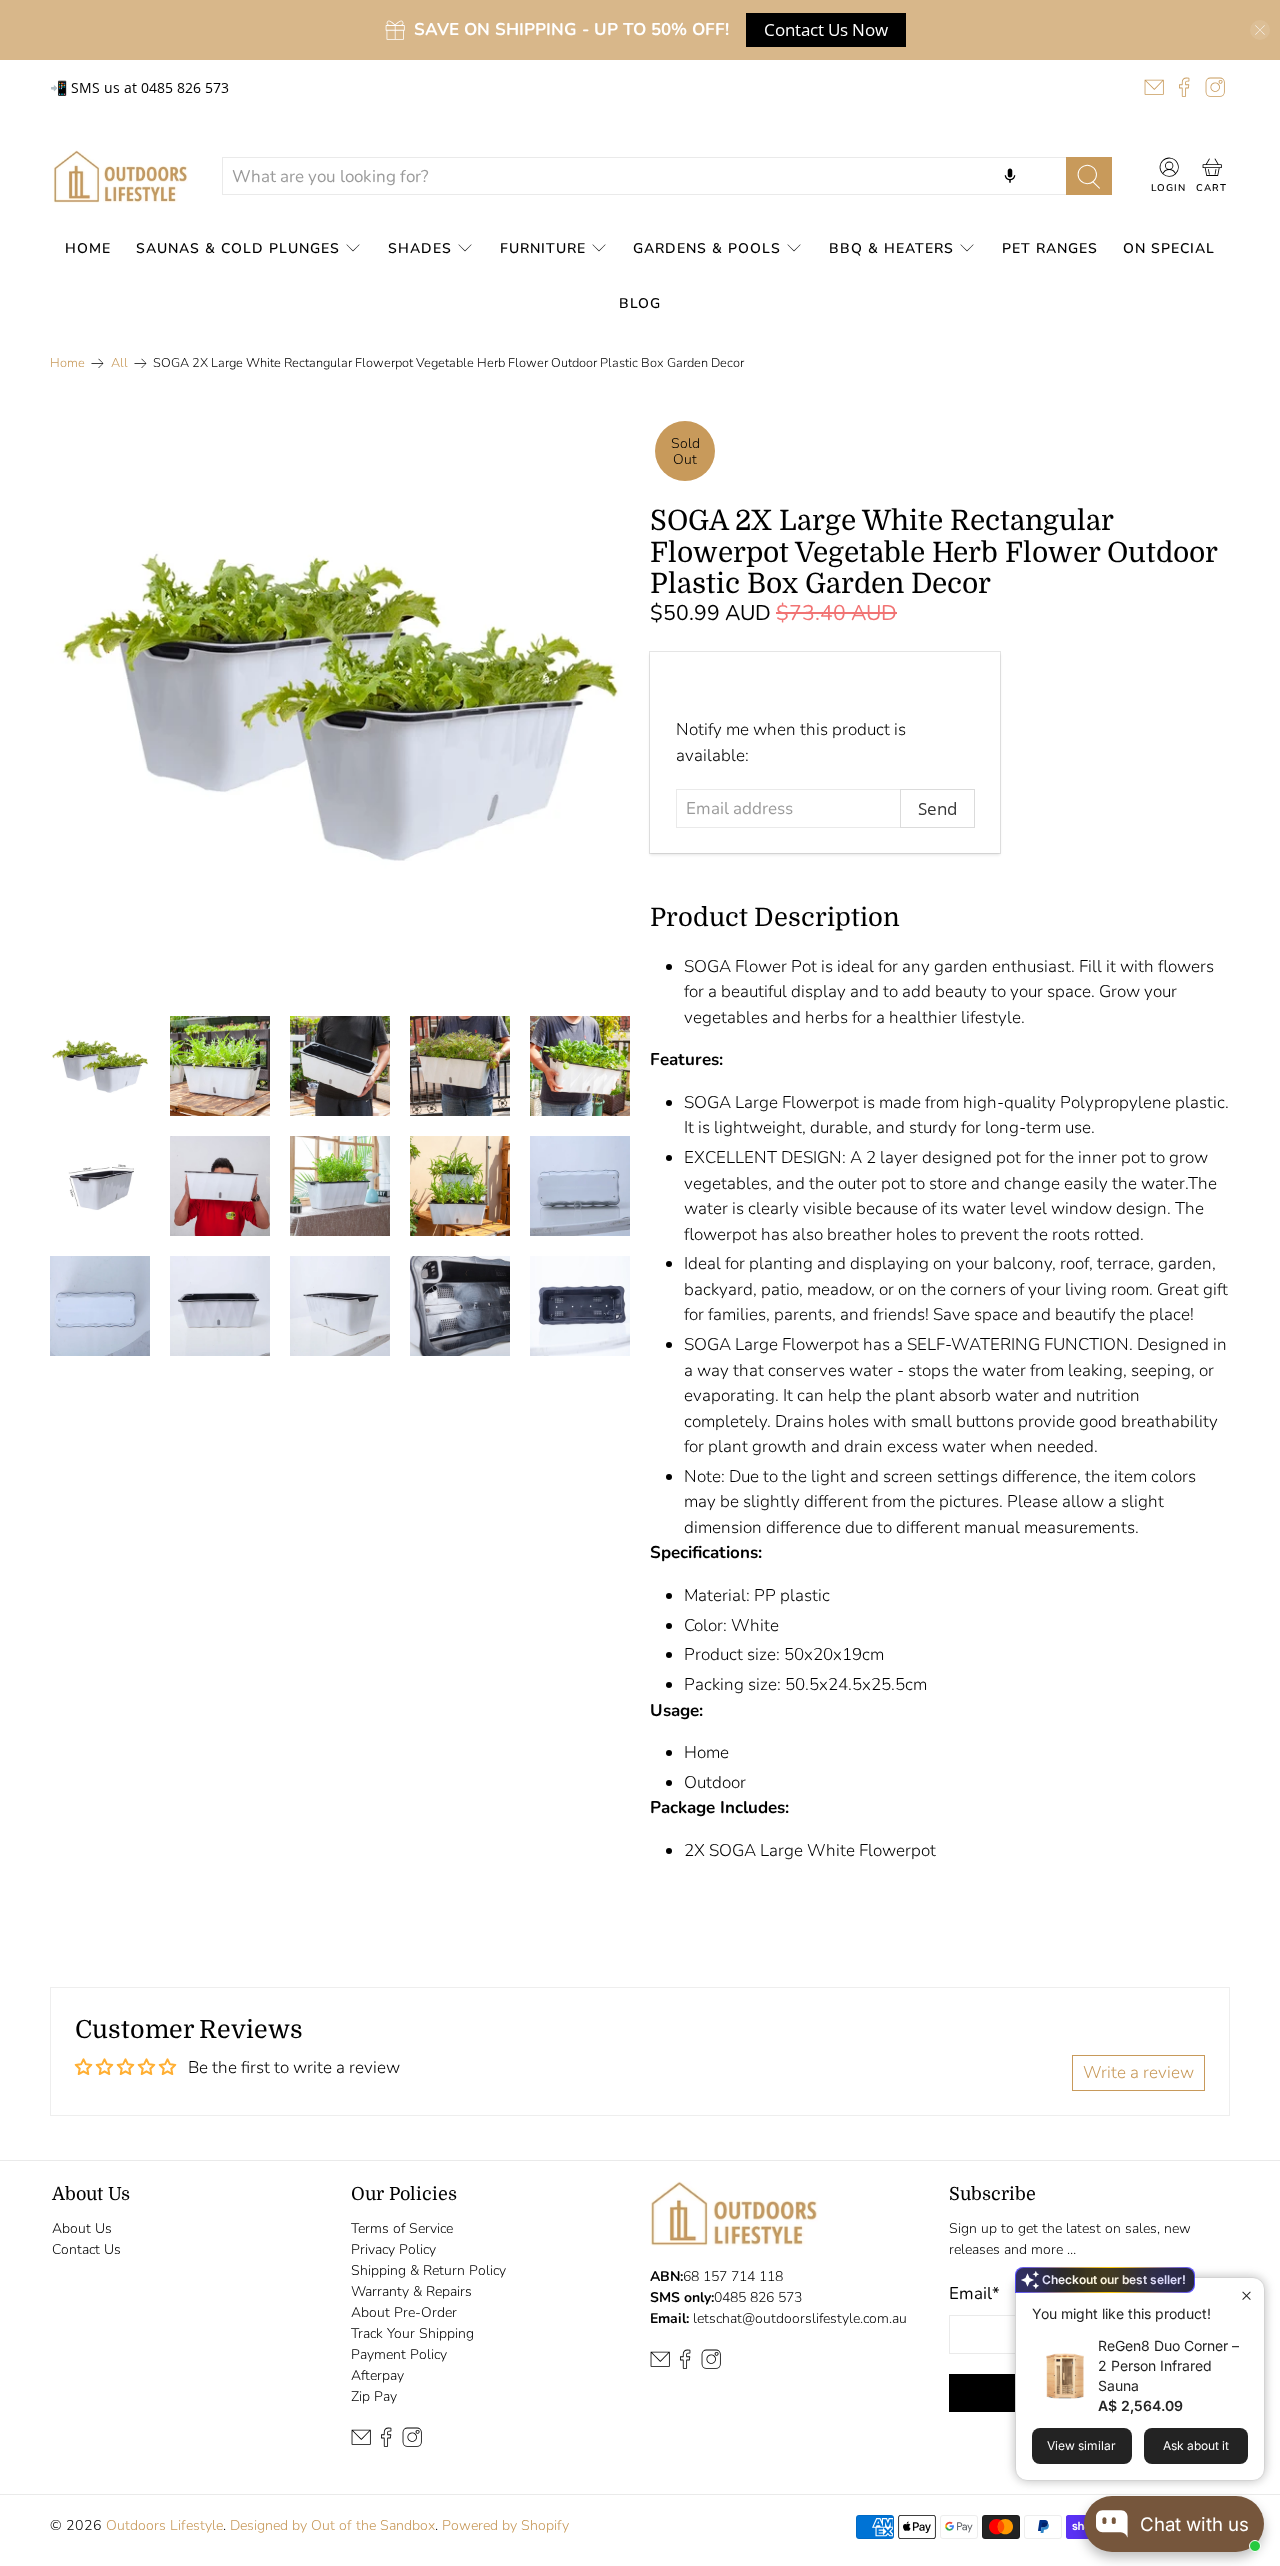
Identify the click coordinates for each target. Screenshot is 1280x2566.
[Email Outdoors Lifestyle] (1154, 87)
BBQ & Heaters (891, 248)
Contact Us (86, 2249)
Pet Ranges (1050, 248)
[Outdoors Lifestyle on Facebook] (1184, 87)
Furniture (543, 248)
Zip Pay (374, 2396)
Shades (420, 248)
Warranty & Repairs (411, 2291)
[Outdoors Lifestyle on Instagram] (1215, 87)
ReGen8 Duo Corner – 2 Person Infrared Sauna (1168, 2365)
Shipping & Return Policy (428, 2270)
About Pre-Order (404, 2312)
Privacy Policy (393, 2249)
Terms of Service (402, 2228)
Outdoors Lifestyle (164, 2525)
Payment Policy (399, 2354)
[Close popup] (1246, 2295)
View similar (1081, 2445)
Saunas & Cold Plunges (238, 248)
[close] (1260, 30)
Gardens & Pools (707, 248)
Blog (640, 303)
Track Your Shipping (412, 2333)
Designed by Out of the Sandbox (332, 2525)
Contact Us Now (826, 29)
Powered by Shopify (505, 2525)
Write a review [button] (1138, 2072)
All (119, 363)
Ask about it (1196, 2445)
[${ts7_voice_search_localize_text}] (1010, 176)
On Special (1169, 248)
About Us (82, 2228)
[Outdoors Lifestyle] (120, 176)
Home (88, 248)
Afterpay (377, 2375)
